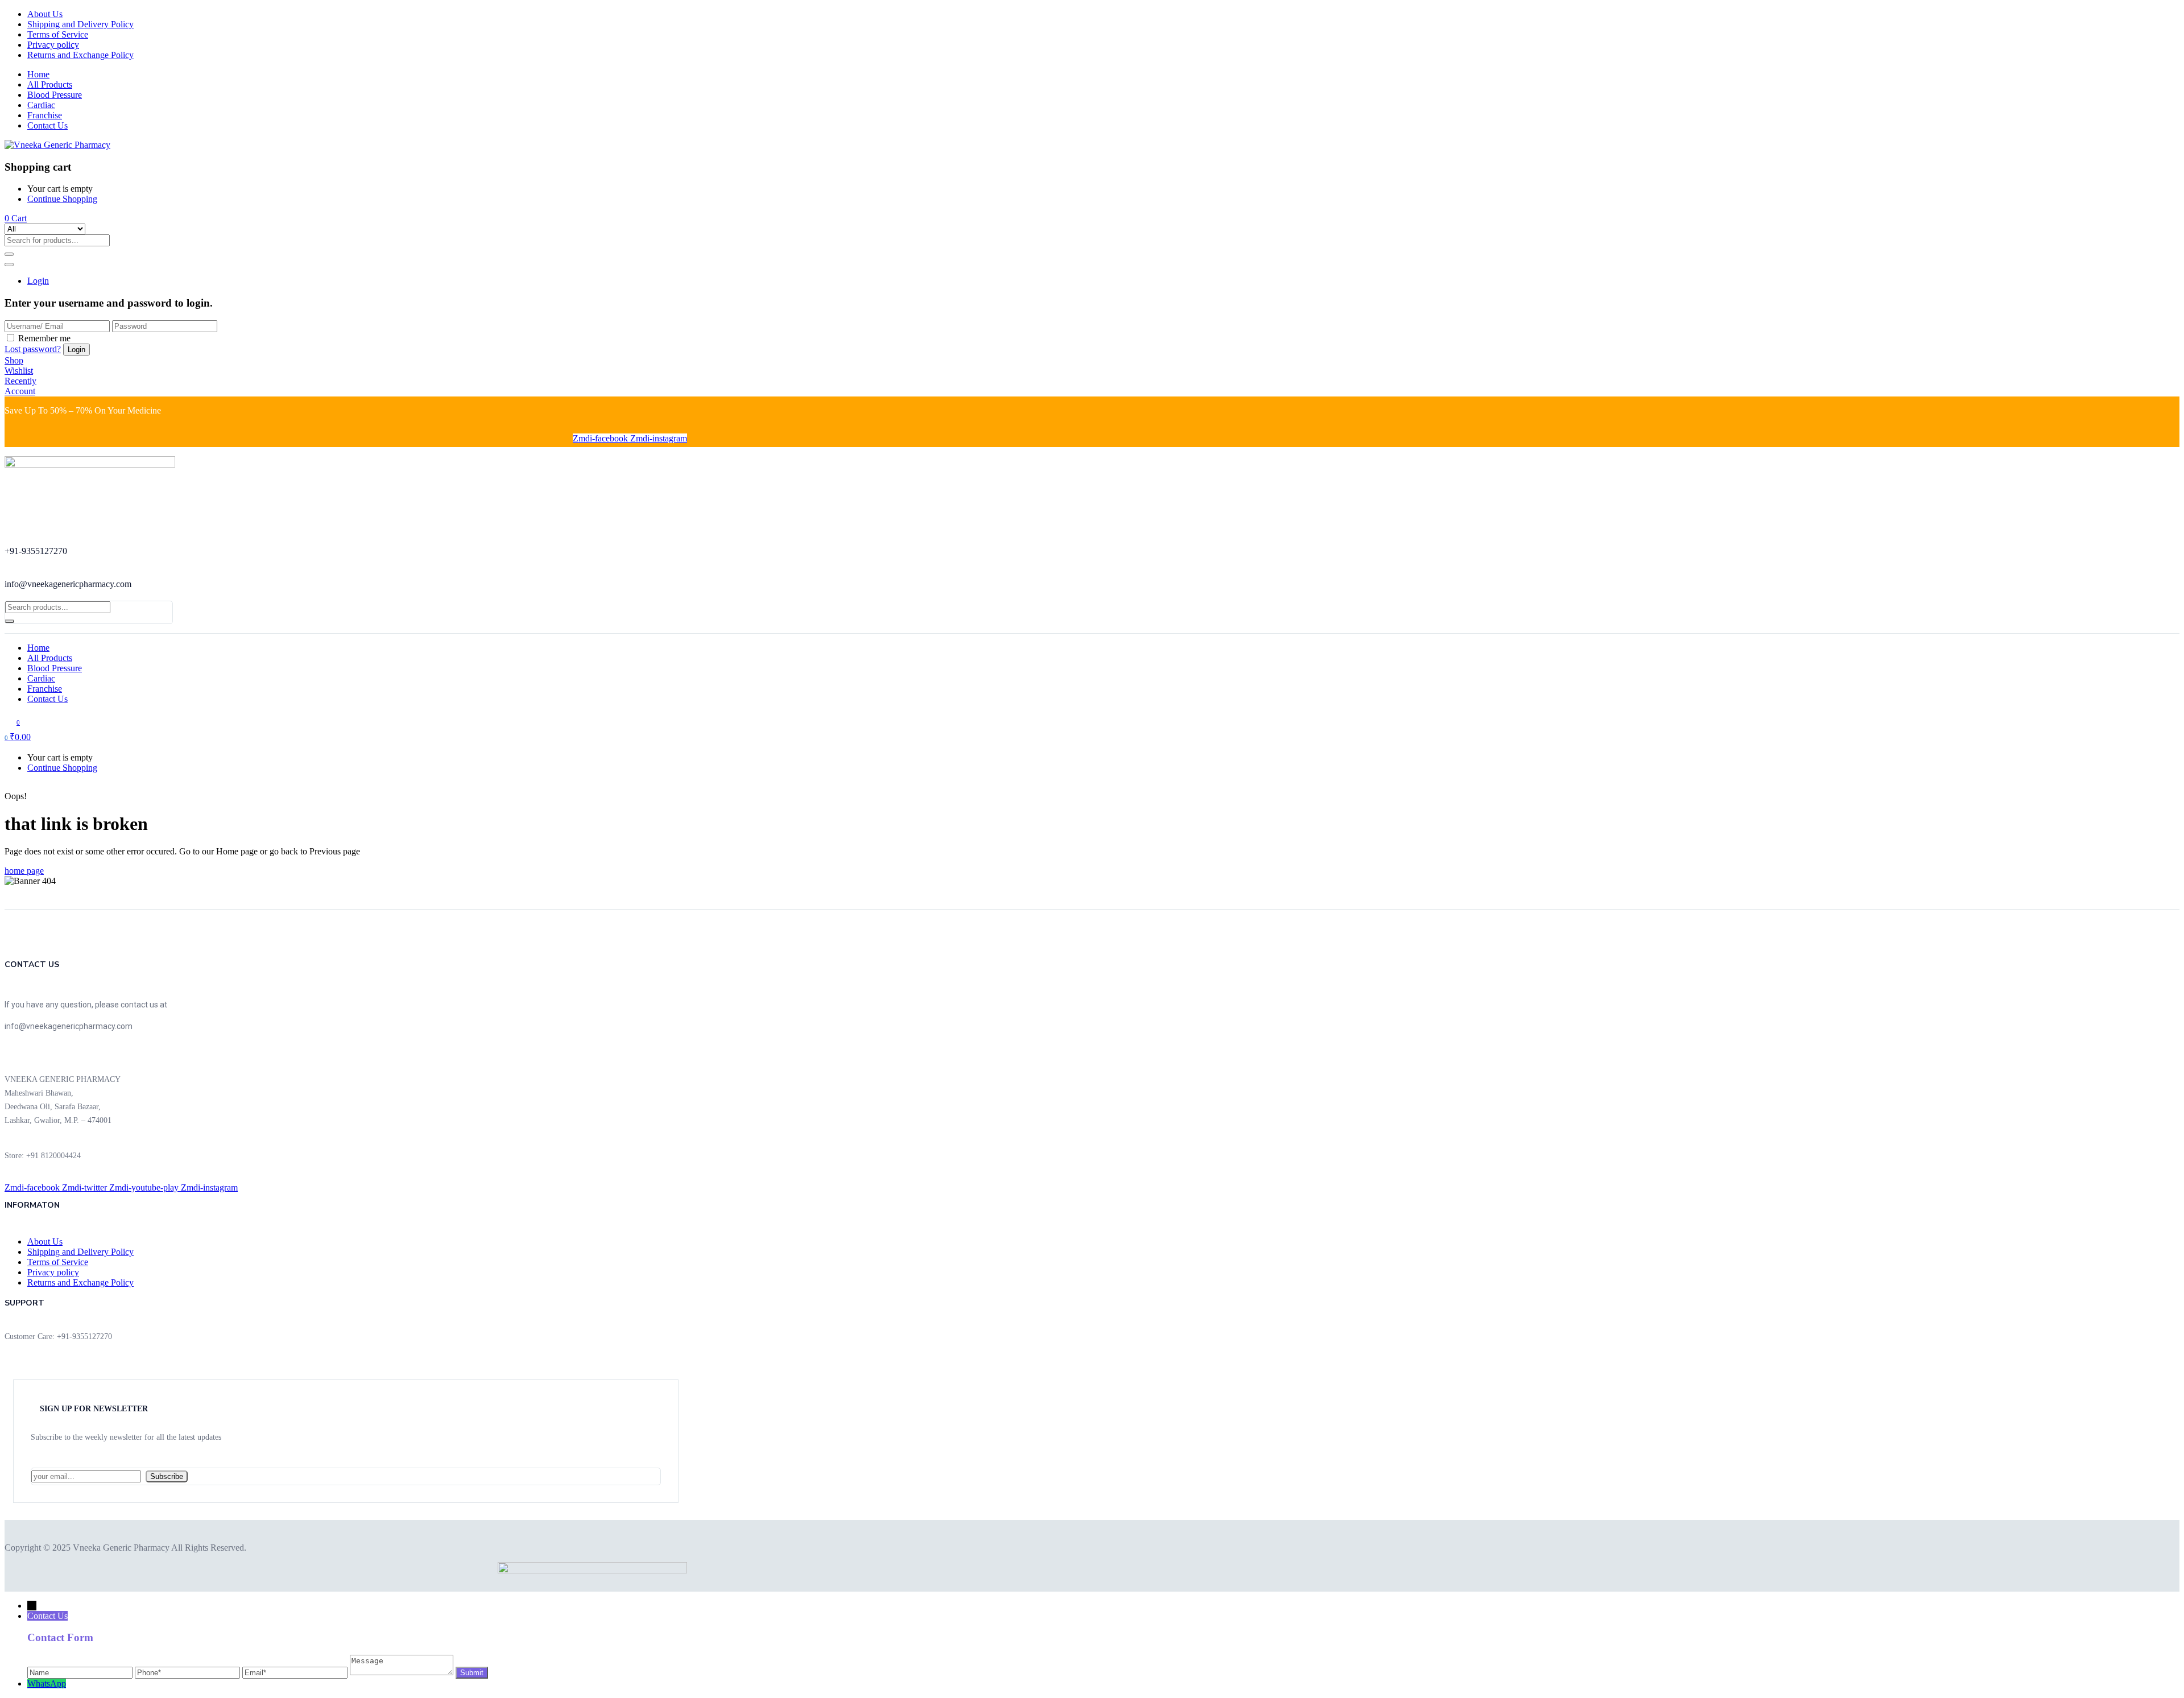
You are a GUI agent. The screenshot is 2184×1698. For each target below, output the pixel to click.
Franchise (45, 115)
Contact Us (47, 125)
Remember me (44, 338)
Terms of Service (58, 34)
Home (38, 74)
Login (38, 281)
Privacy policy (53, 45)
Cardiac (41, 105)
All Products (50, 84)
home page (24, 871)
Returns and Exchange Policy (80, 55)
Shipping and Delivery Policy (80, 24)
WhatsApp (47, 1683)
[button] (16, 218)
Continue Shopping (62, 199)
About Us (45, 14)
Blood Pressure (55, 95)
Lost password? (33, 349)
